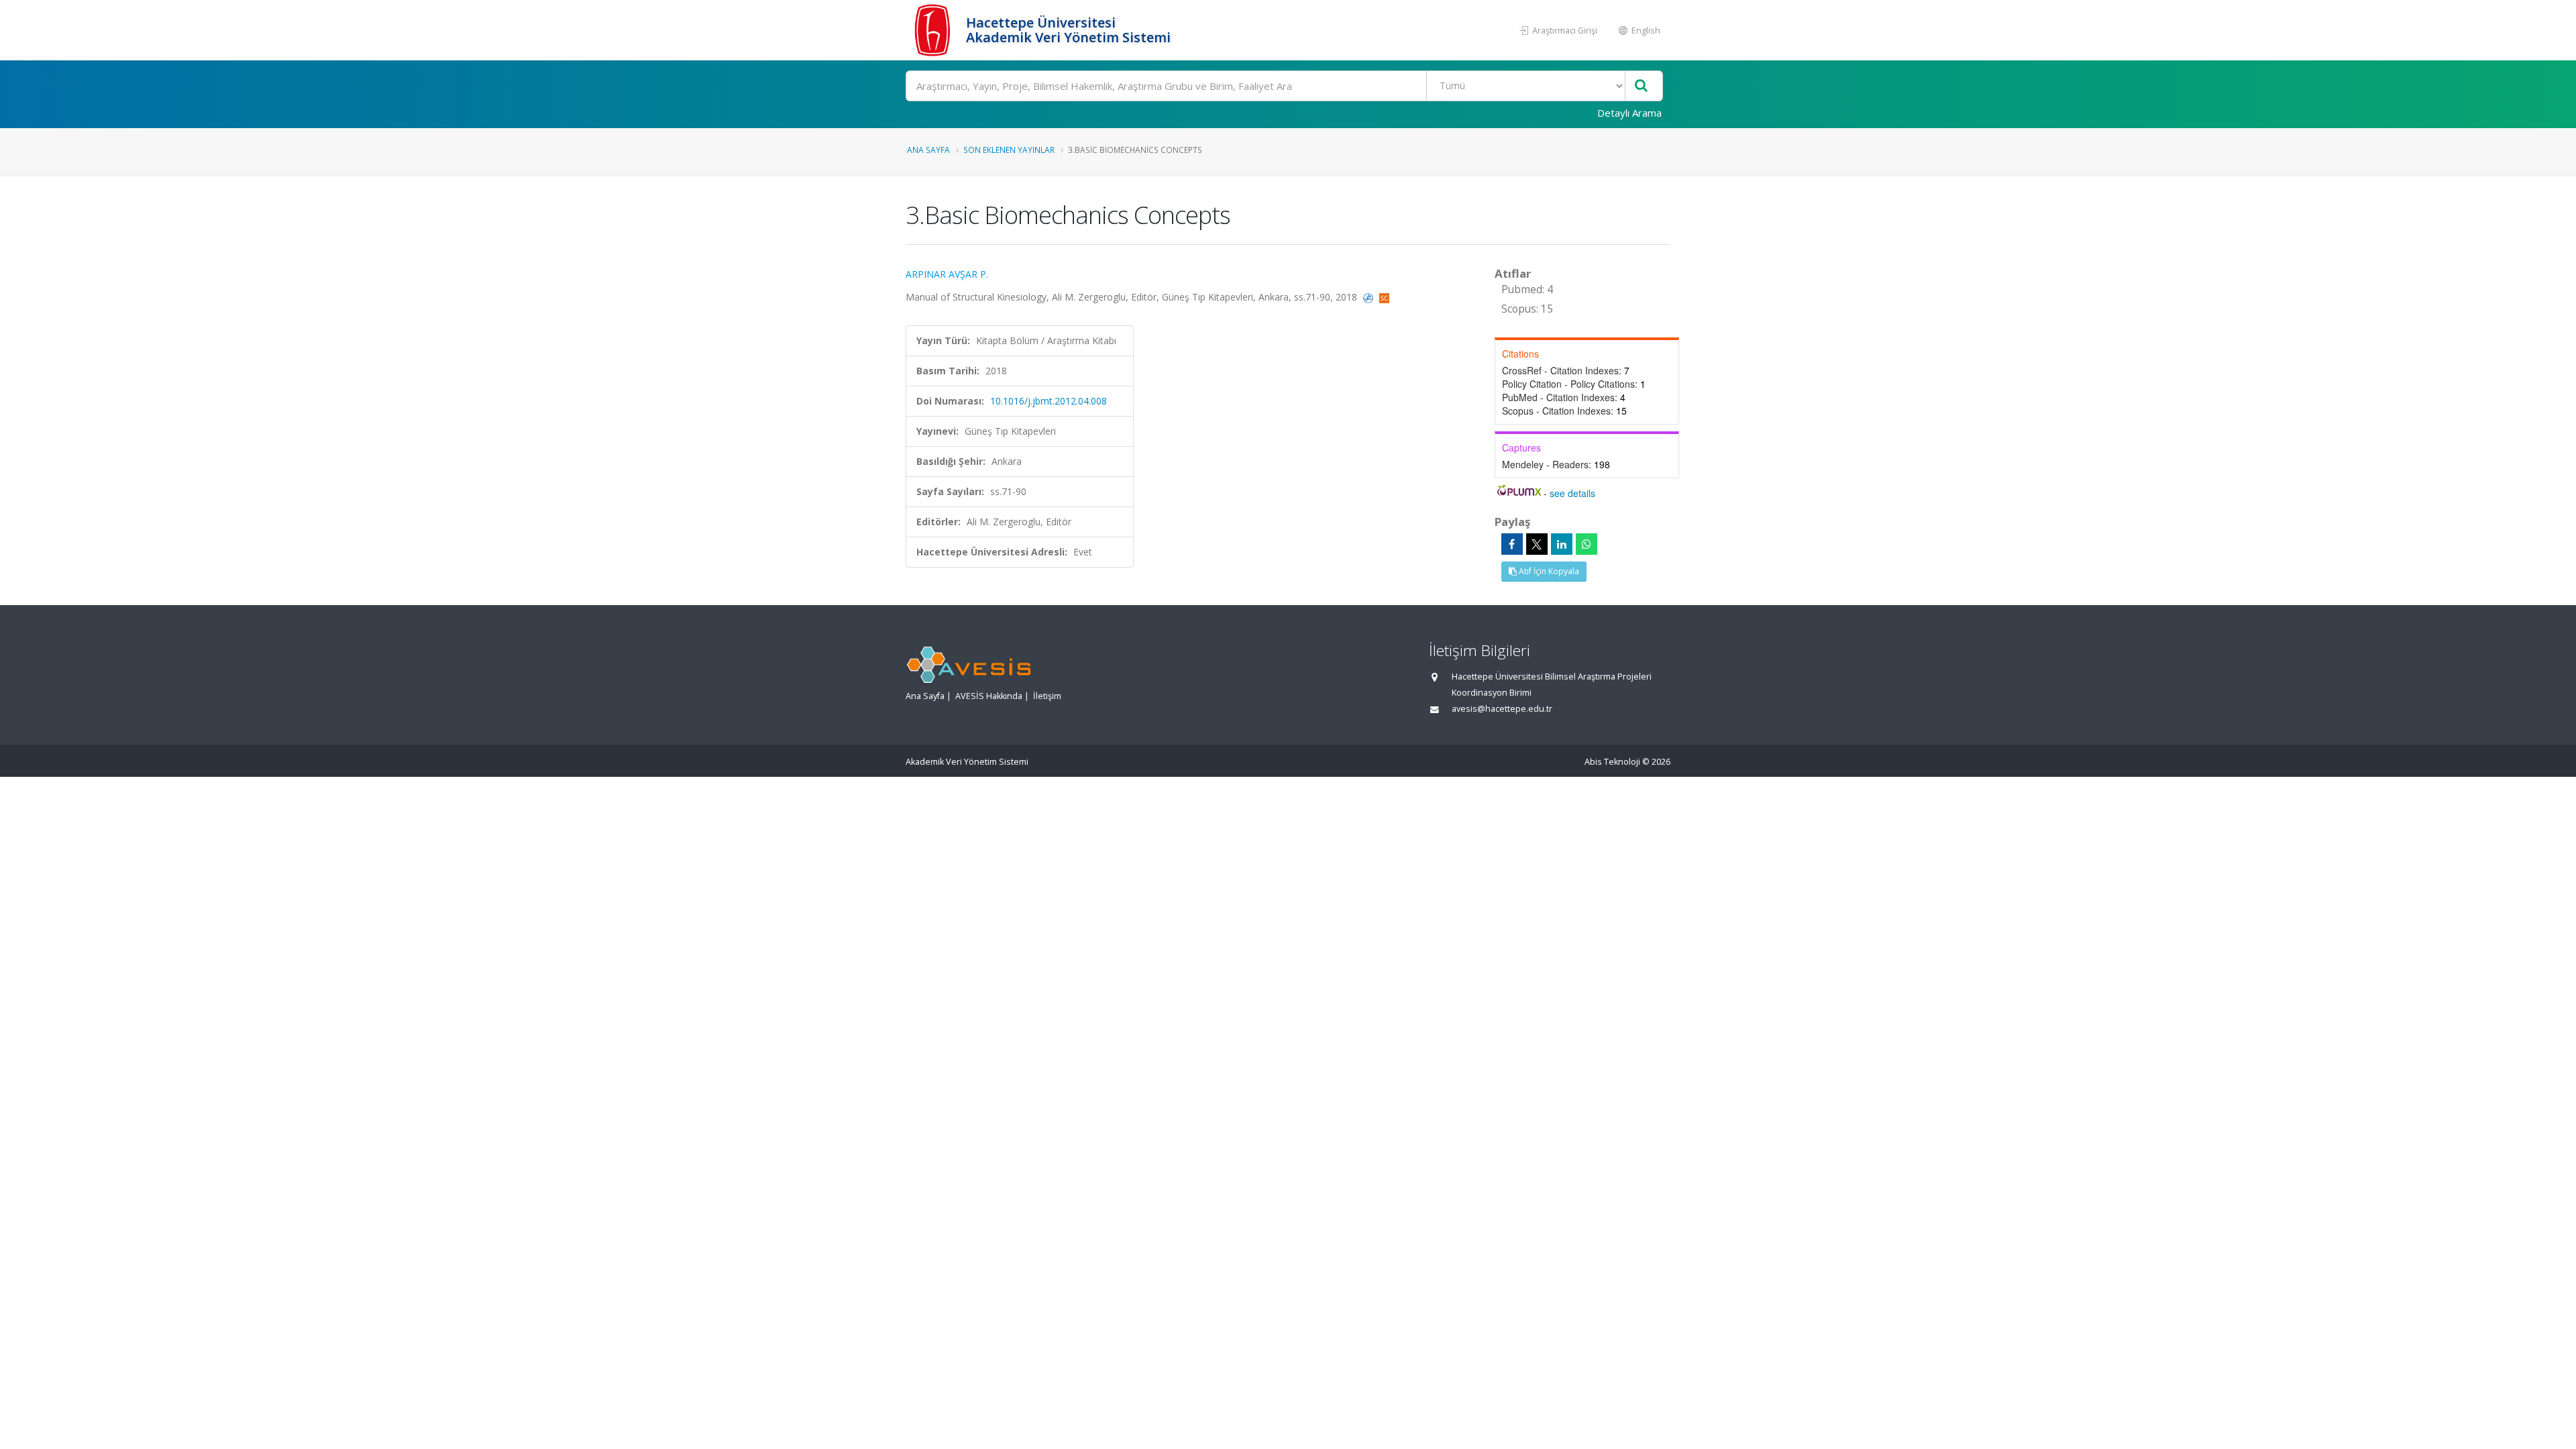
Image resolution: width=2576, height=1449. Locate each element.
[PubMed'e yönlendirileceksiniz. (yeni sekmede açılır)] (1370, 297)
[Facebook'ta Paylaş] (1512, 544)
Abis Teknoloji (1612, 762)
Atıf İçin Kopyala (1548, 571)
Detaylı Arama (1629, 113)
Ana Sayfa (928, 150)
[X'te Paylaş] (1537, 544)
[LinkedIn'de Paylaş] (1562, 544)
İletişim (1047, 696)
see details (1572, 493)
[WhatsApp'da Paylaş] (1587, 544)
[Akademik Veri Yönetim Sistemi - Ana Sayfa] (934, 30)
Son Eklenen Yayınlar (1009, 150)
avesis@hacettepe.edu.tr (1502, 709)
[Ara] (1641, 86)
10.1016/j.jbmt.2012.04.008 (1049, 401)
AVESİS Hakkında (989, 696)
